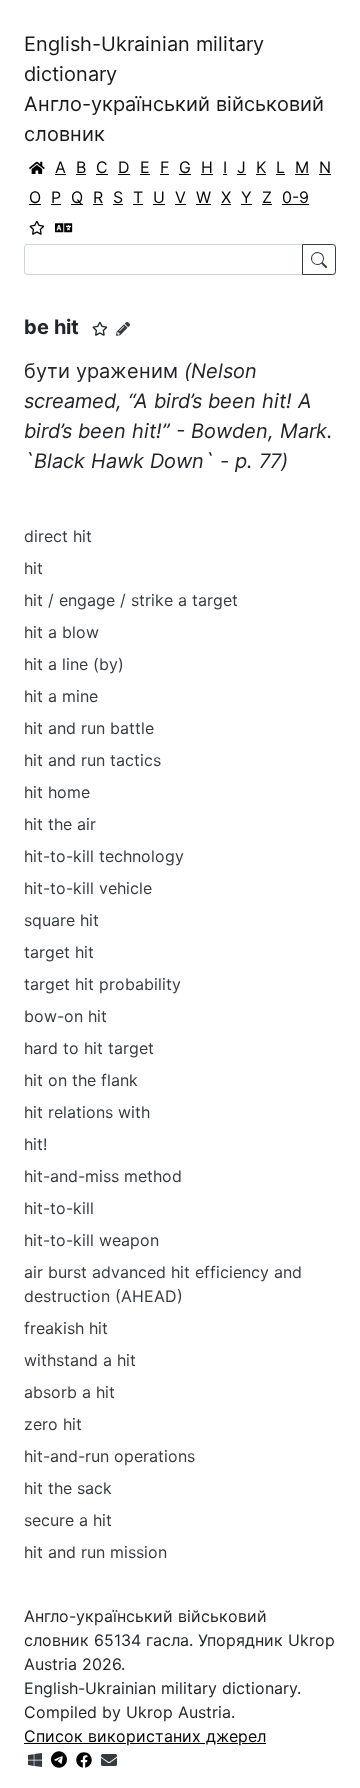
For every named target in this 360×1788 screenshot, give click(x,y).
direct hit (58, 536)
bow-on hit (65, 1016)
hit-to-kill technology (104, 856)
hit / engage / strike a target (131, 600)
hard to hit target (89, 1048)
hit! (35, 1144)
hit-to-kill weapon (91, 1240)
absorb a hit (69, 1392)
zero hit (53, 1424)
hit (33, 568)
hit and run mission (95, 1552)
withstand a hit (80, 1360)
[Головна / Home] (37, 167)
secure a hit (68, 1520)
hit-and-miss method (103, 1176)
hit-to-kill (59, 1208)
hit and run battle (89, 728)
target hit (59, 952)
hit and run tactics (92, 760)
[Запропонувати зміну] (123, 328)
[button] (100, 329)
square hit (61, 920)
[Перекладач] (64, 227)
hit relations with (87, 1112)
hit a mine (61, 696)
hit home (57, 792)
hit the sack (68, 1488)
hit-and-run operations (109, 1456)
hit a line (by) (74, 664)
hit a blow (61, 632)
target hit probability (102, 984)
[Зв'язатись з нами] (109, 1760)
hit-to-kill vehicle (88, 888)
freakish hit (66, 1328)
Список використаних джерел (145, 1736)
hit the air (60, 824)
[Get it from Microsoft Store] (35, 1760)
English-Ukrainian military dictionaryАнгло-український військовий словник (174, 89)
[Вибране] (37, 227)
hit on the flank (81, 1080)
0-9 (295, 197)
